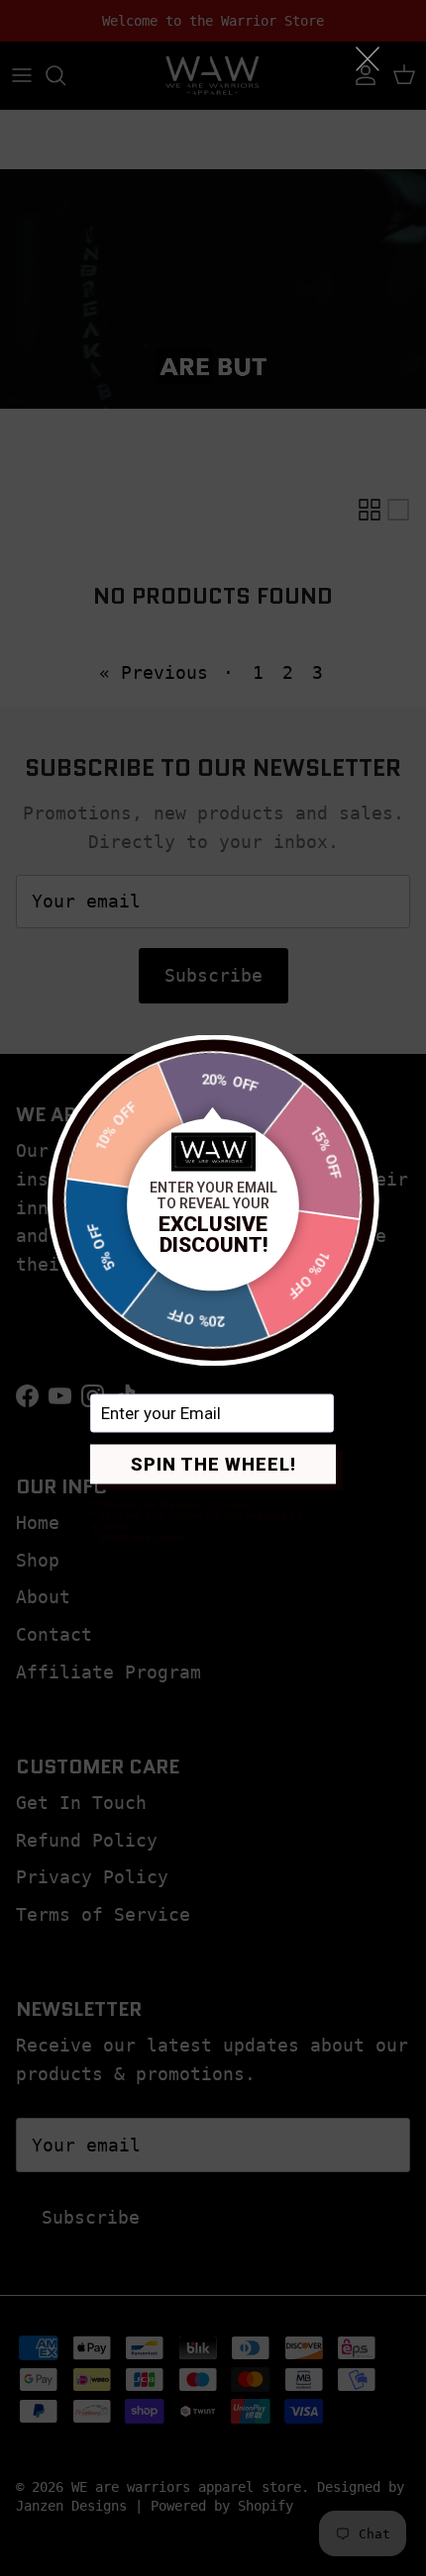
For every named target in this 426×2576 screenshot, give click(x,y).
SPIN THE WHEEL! (213, 1464)
